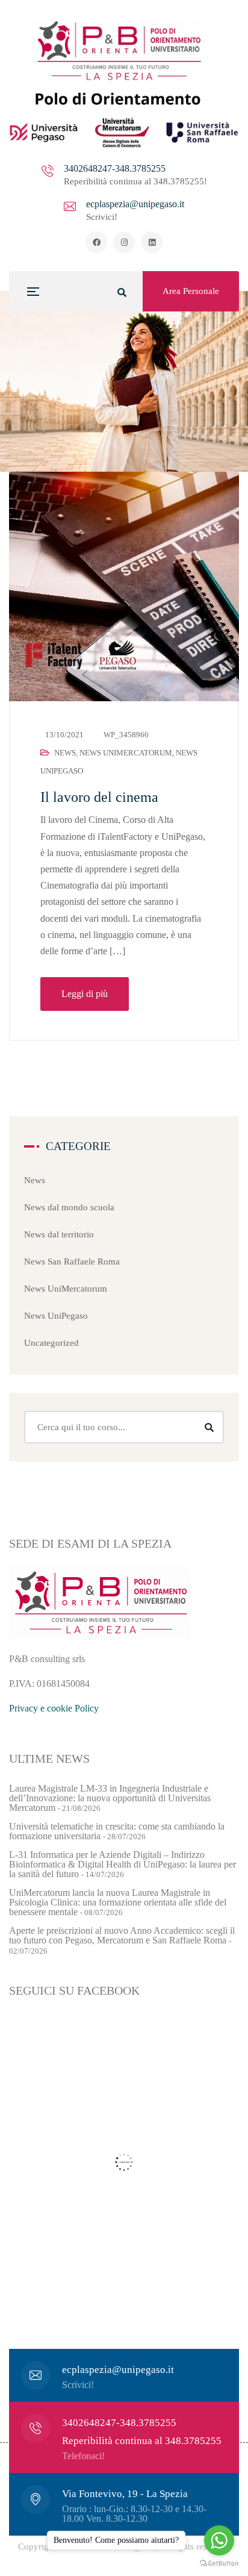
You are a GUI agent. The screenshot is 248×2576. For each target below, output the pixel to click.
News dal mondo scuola (69, 1207)
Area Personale (191, 291)
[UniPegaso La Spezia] (124, 83)
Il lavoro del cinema (99, 797)
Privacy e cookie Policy (54, 1708)
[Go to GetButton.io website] (219, 2564)
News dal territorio (59, 1234)
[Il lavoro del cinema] (124, 586)
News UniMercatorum (126, 753)
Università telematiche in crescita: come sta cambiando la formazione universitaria (117, 1831)
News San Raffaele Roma (72, 1261)
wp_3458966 (126, 735)
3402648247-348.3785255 (115, 168)
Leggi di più (85, 994)
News (65, 753)
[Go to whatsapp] (219, 2540)
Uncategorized (51, 1343)
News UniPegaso (56, 1316)
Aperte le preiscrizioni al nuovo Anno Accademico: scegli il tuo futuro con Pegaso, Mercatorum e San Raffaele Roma (122, 1935)
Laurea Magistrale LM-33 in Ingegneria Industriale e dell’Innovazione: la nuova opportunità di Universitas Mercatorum (110, 1798)
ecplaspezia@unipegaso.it (135, 204)
